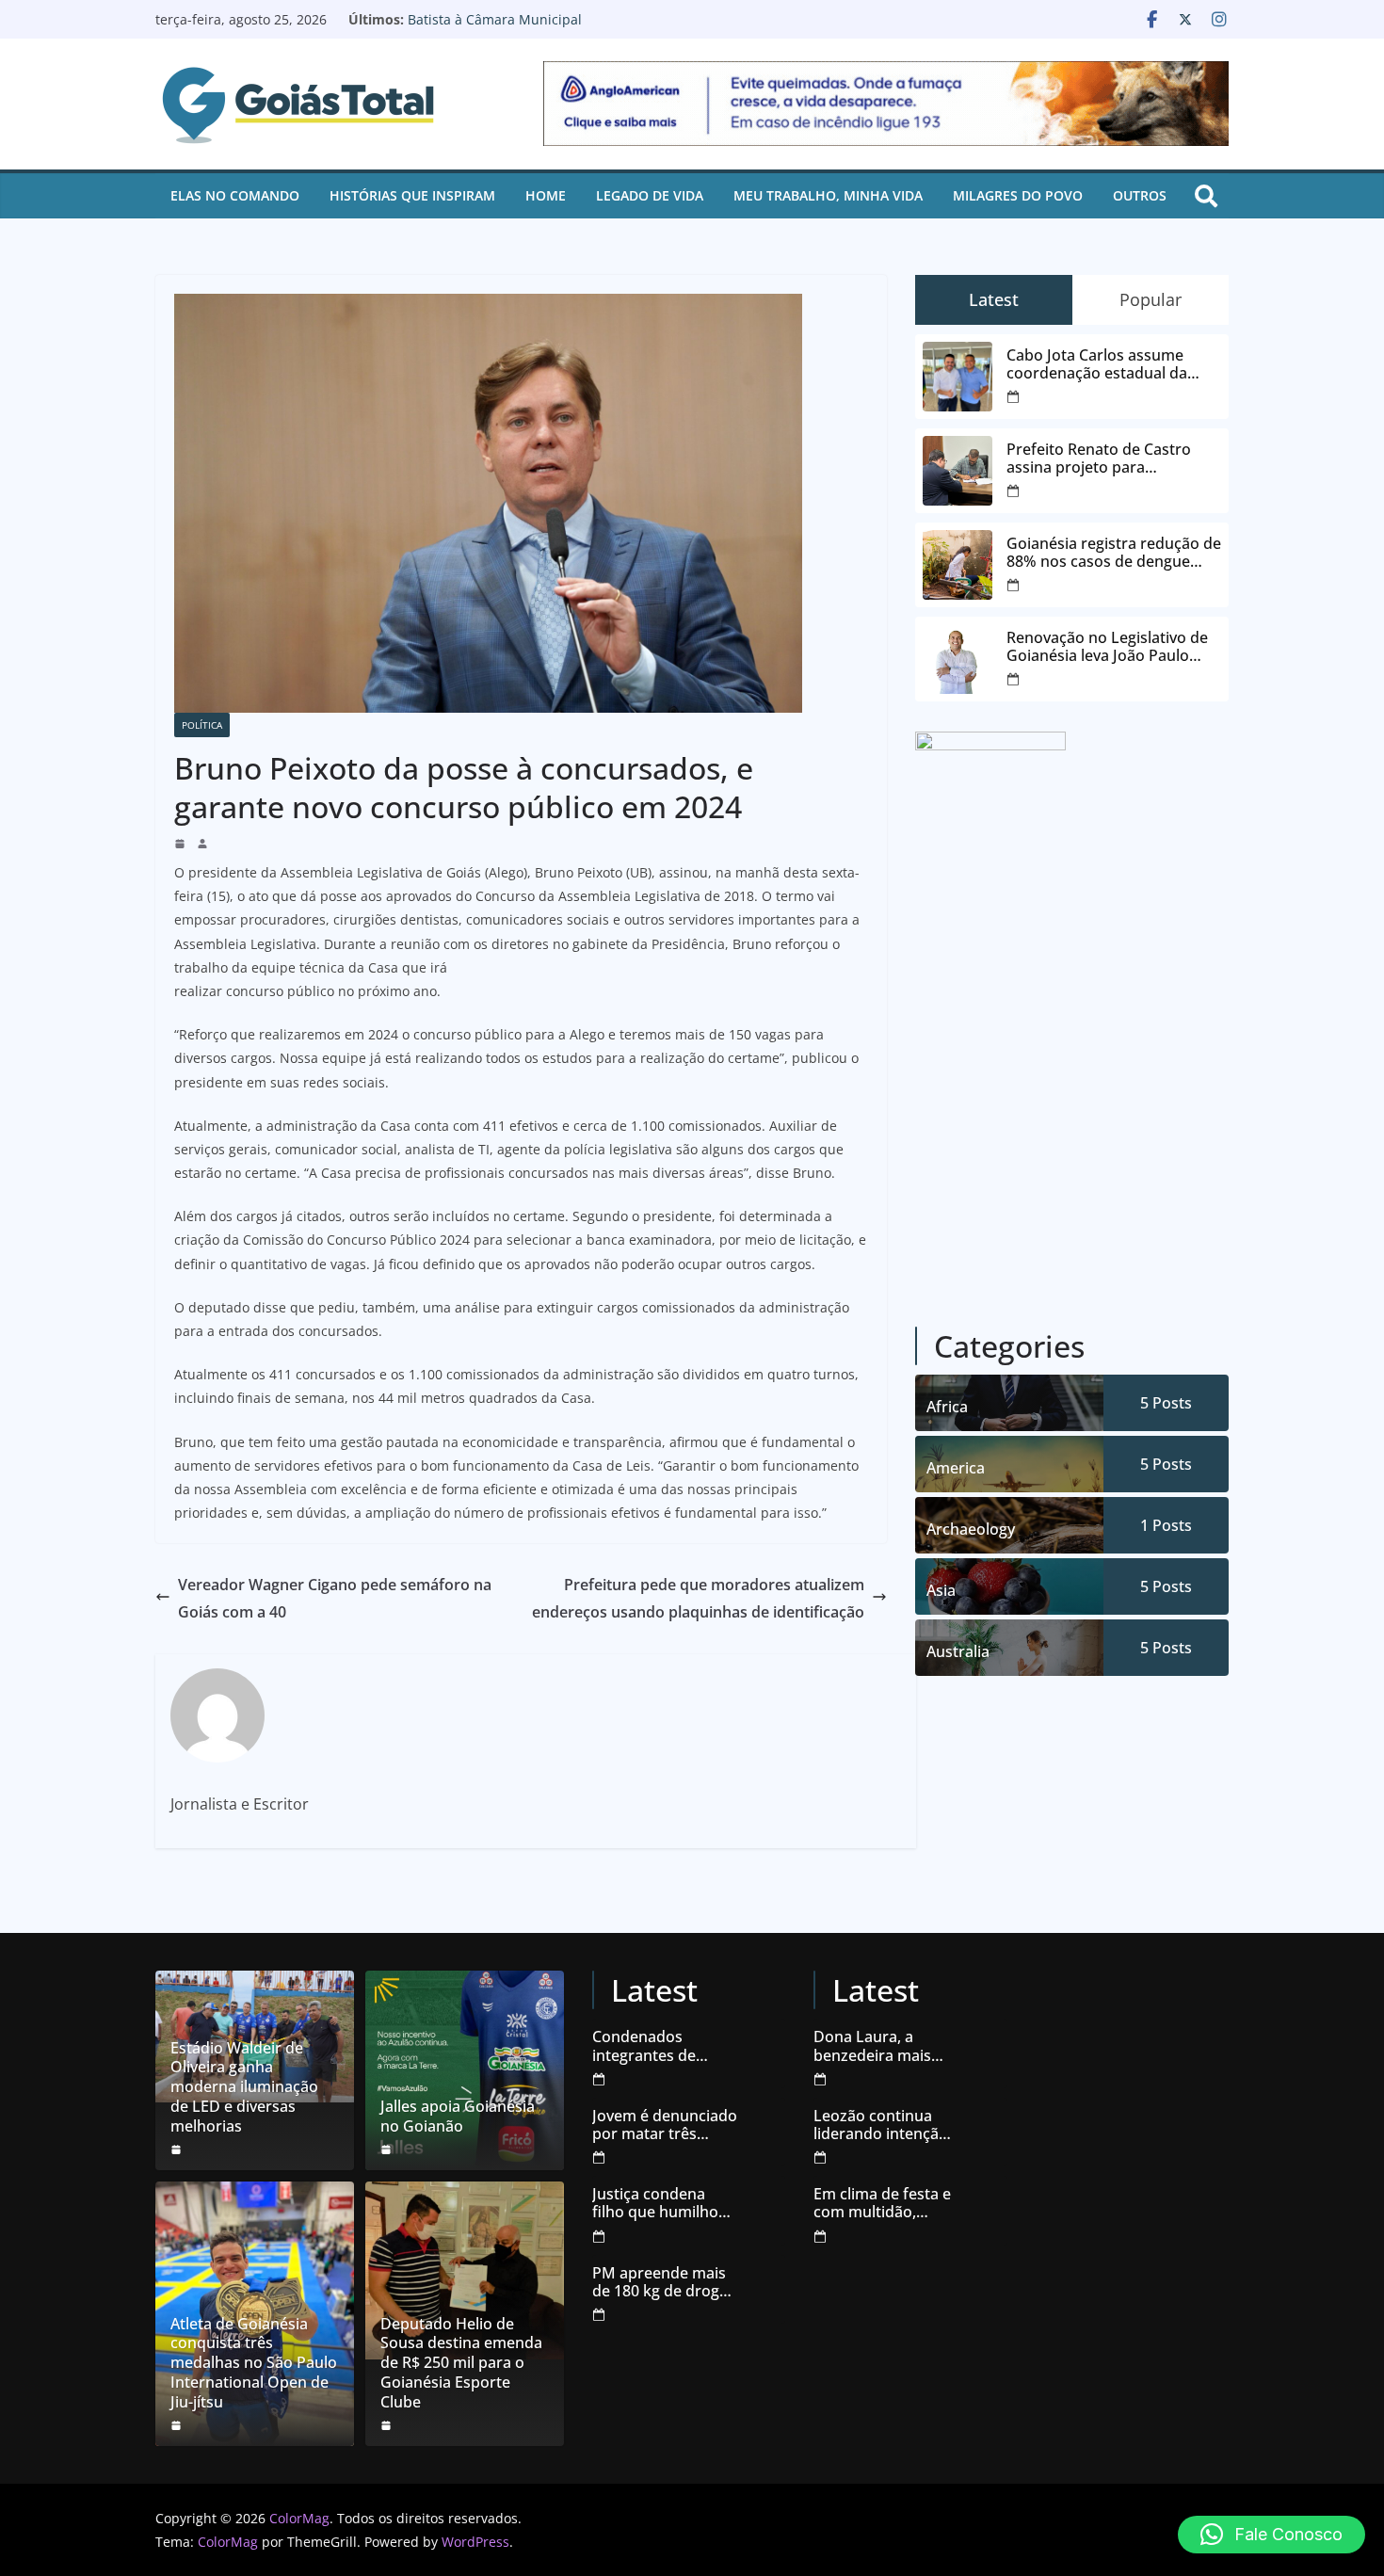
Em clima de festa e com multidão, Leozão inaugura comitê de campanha (882, 2203)
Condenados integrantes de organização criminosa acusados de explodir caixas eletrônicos (663, 2046)
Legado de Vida (650, 195)
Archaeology (971, 1529)
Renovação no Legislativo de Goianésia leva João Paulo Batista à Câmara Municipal (578, 29)
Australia (958, 1651)
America (956, 1468)
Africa (947, 1407)
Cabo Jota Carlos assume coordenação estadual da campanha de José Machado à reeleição (1113, 364)
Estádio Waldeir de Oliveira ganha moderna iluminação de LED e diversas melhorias (244, 2087)
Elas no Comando (235, 195)
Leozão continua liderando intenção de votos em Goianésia (881, 2125)
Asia (941, 1590)
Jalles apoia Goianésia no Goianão (458, 2117)
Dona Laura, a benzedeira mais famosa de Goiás (873, 2046)
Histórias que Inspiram (412, 195)
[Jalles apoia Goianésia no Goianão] (465, 2070)
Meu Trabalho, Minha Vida (828, 195)
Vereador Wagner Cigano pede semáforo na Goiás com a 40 (335, 1598)
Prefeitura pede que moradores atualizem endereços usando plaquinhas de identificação (698, 1598)
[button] (1271, 2535)
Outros (1140, 195)
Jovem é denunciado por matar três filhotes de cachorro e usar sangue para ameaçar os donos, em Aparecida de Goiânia (665, 2125)
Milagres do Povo (1018, 195)
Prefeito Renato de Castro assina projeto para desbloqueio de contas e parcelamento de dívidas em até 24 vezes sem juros (1107, 459)
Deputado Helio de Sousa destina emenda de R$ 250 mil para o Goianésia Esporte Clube (461, 2363)
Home (546, 195)
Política (202, 725)
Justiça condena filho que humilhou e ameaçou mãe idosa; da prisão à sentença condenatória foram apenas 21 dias (664, 2203)
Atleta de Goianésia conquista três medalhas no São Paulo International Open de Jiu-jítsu (254, 2363)
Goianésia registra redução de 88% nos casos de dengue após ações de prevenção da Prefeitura (1114, 553)
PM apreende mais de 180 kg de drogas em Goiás (664, 2282)
